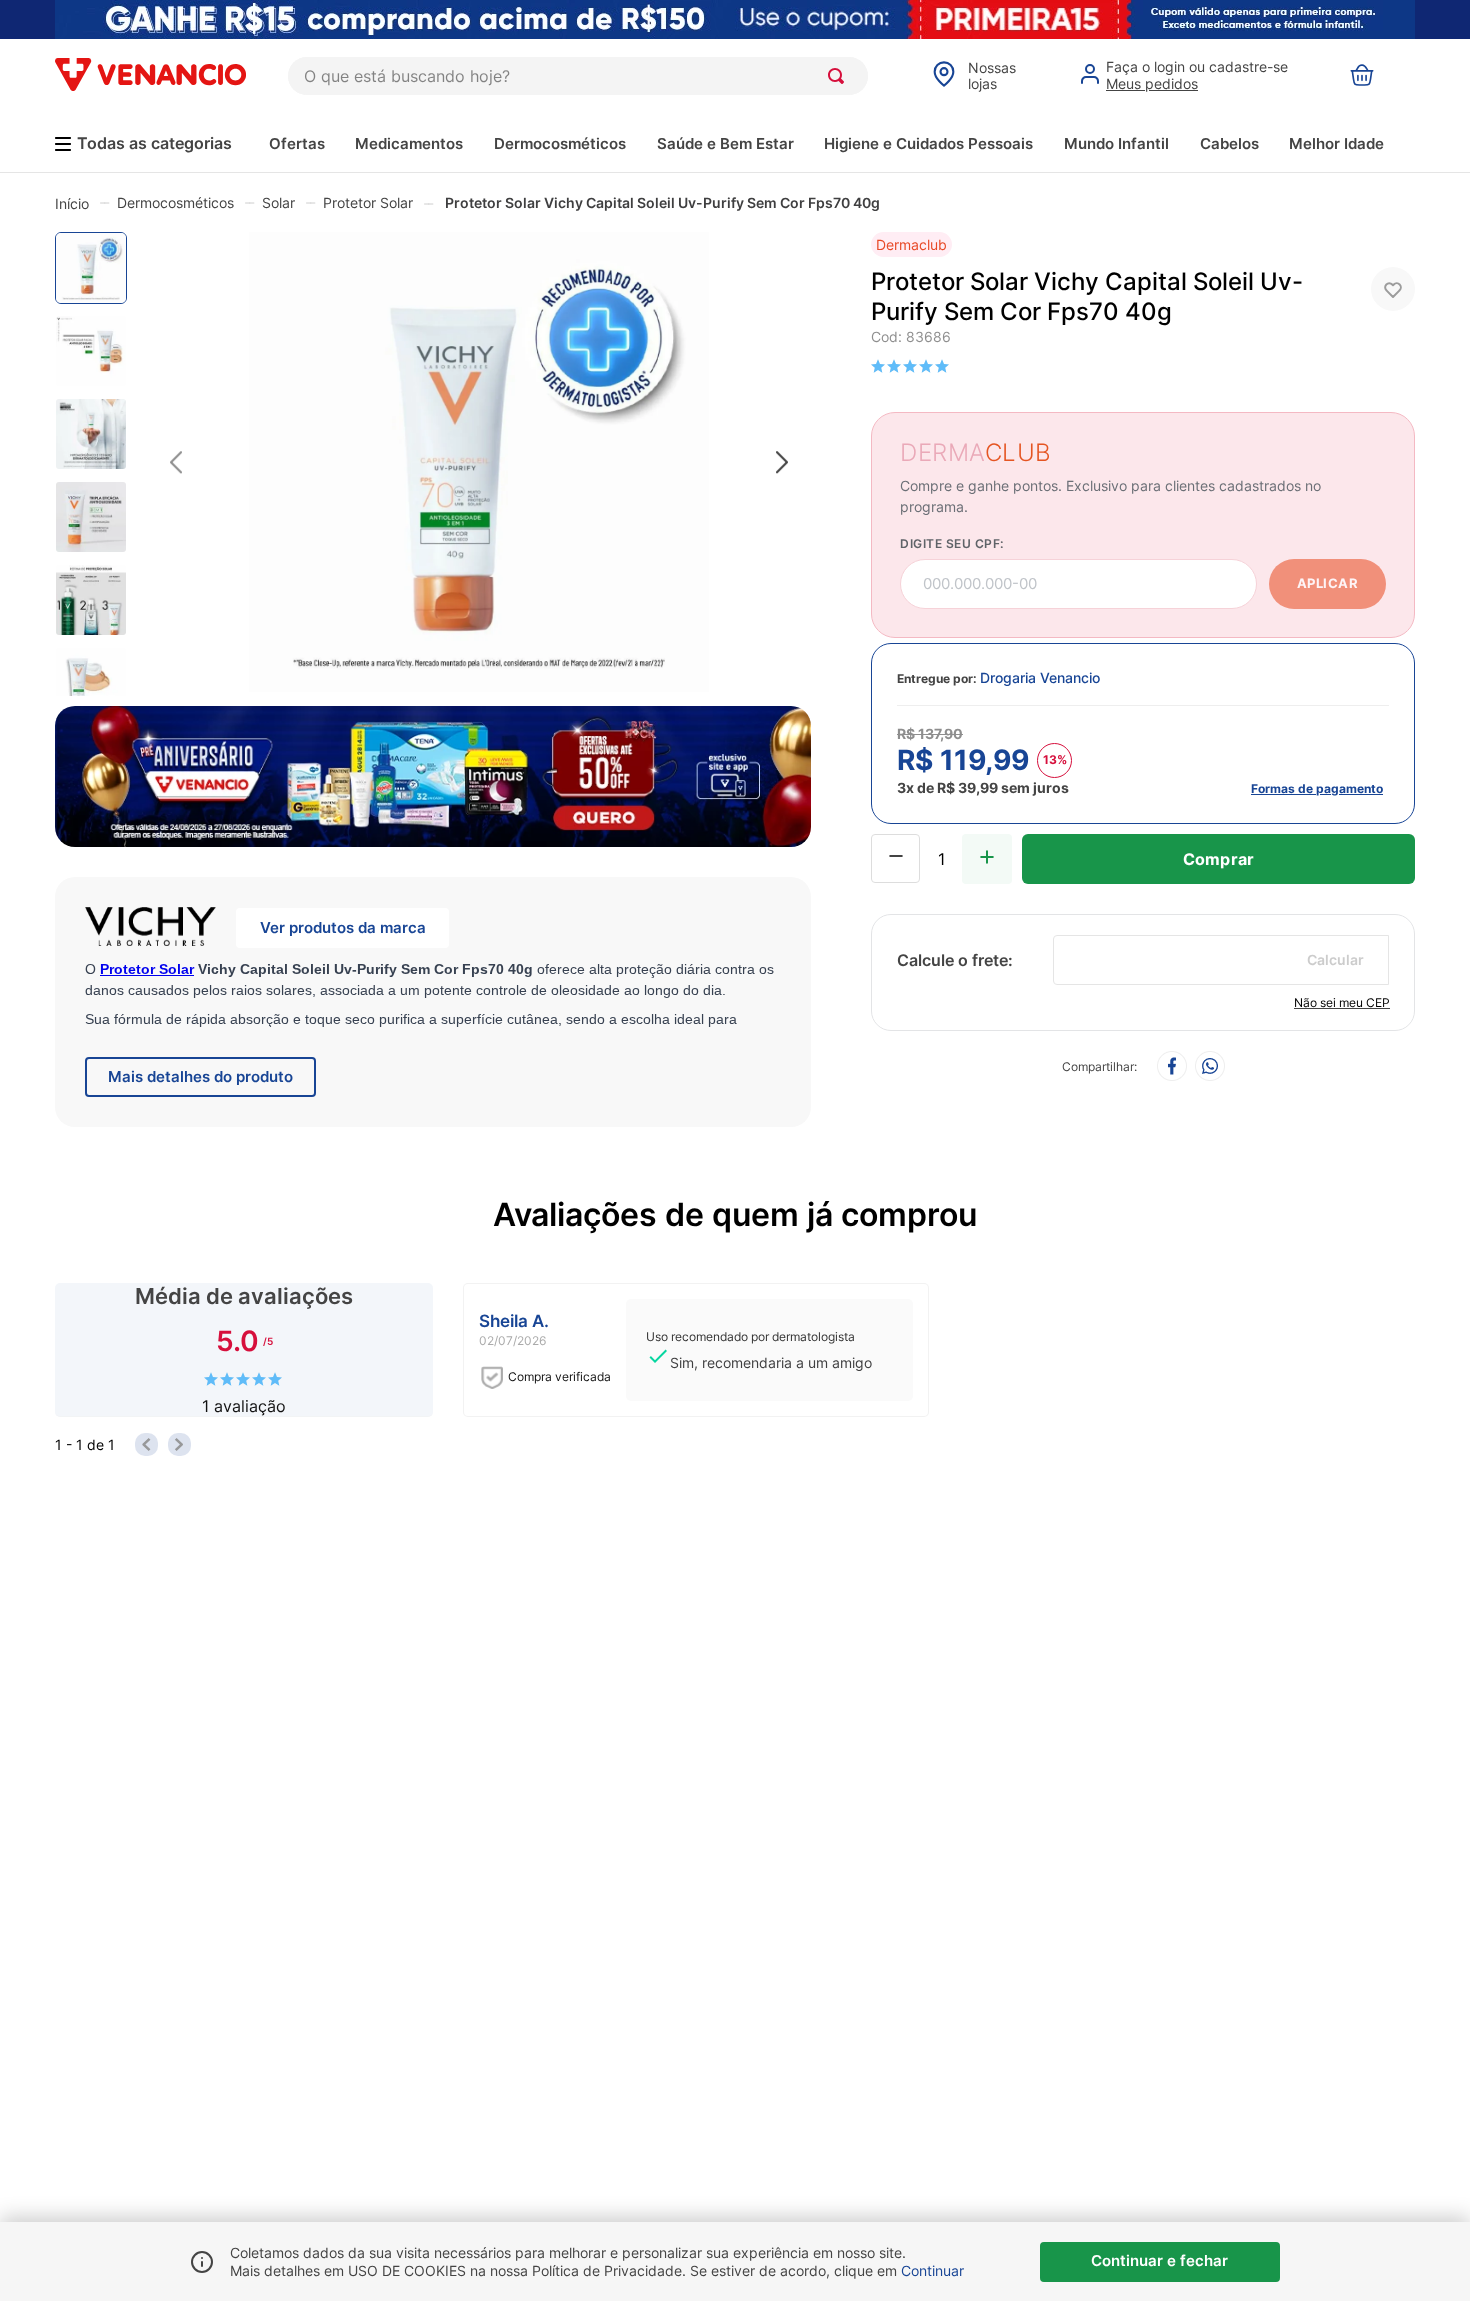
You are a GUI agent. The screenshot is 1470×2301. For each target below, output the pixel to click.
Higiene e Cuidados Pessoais (928, 143)
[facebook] (1172, 1067)
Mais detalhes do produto (200, 1076)
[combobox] (578, 76)
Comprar (1218, 859)
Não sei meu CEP (1342, 1002)
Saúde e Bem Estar (725, 143)
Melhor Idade (1336, 143)
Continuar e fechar (1159, 2260)
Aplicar (1328, 583)
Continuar (932, 2270)
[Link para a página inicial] (72, 203)
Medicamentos (409, 143)
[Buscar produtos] (840, 76)
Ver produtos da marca (343, 927)
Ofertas (297, 143)
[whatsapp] (1210, 1067)
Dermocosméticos (560, 143)
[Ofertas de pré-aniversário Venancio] (433, 772)
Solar (278, 202)
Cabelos (1229, 143)
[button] (1143, 733)
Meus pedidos (1152, 83)
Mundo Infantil (1116, 143)
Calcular (1335, 959)
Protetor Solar (368, 202)
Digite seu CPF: (952, 544)
